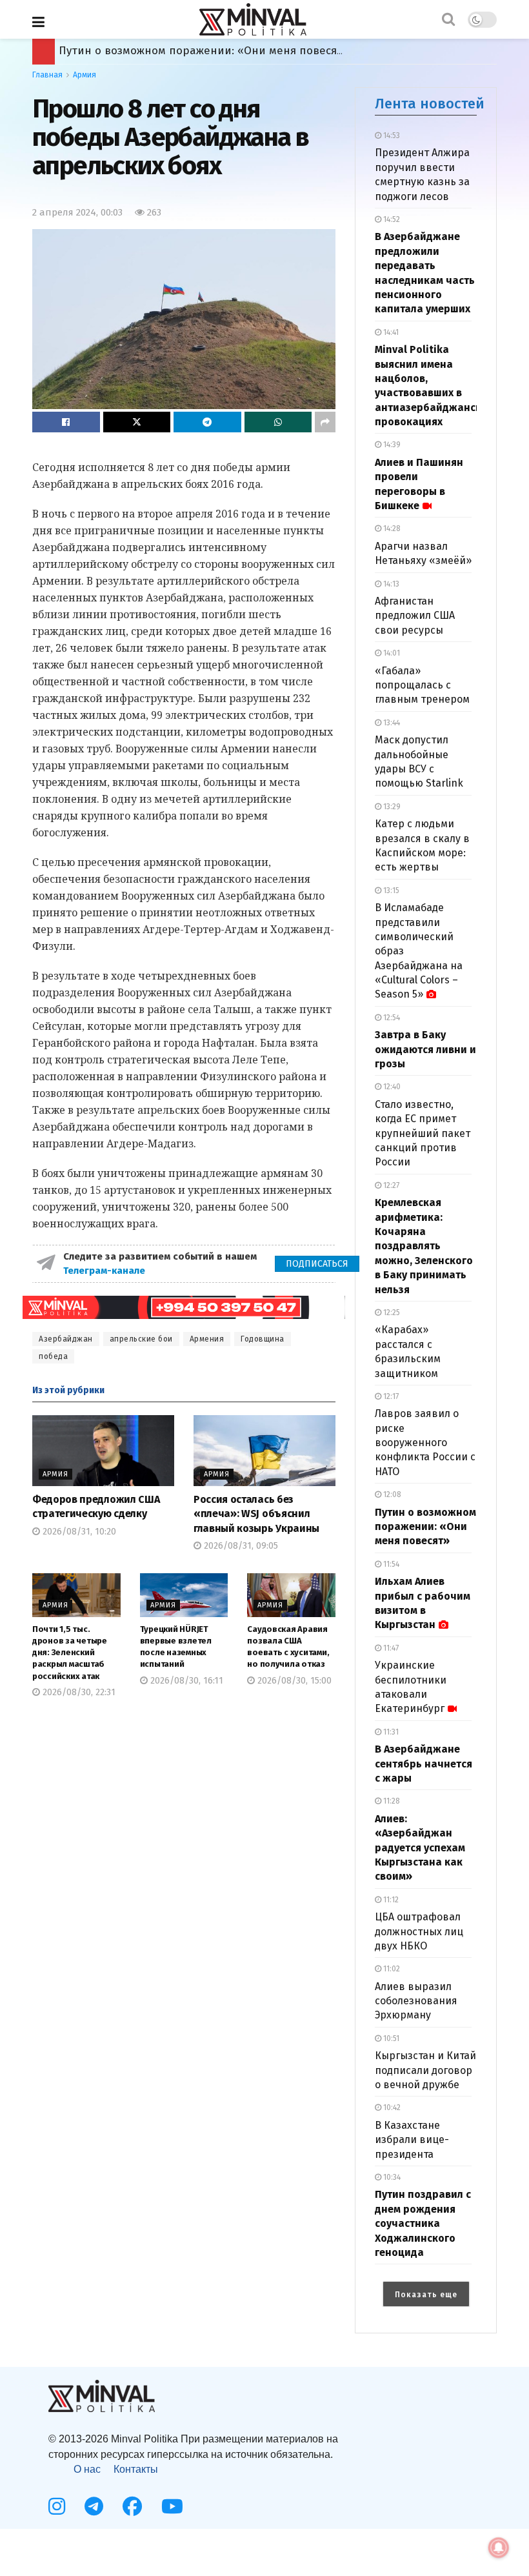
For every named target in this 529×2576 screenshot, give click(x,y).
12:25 (391, 1313)
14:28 (391, 528)
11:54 (390, 1564)
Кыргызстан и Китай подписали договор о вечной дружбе (425, 2070)
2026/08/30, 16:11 (185, 1681)
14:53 (391, 136)
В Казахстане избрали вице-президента (412, 2140)
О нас (87, 2469)
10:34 (391, 2177)
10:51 (390, 2038)
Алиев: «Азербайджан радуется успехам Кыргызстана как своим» (420, 1848)
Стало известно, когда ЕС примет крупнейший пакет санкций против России (423, 1133)
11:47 (390, 1648)
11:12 (390, 1900)
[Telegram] (94, 2506)
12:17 (390, 1396)
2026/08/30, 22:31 (78, 1692)
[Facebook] (132, 2506)
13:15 (390, 891)
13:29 (391, 807)
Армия (85, 75)
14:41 (390, 332)
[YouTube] (172, 2506)
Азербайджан (66, 1339)
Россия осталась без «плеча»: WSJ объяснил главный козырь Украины (256, 1514)
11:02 (391, 1969)
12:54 (391, 1018)
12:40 (391, 1087)
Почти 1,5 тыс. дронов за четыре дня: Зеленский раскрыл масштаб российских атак (70, 1653)
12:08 (391, 1494)
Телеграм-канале (105, 1271)
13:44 (391, 723)
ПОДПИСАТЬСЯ (317, 1264)
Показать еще (426, 2295)
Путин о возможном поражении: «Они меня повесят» (425, 1527)
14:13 (390, 584)
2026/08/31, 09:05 (240, 1546)
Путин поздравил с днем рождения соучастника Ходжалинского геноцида (423, 2223)
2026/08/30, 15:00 (293, 1681)
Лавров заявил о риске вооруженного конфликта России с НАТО (425, 1443)
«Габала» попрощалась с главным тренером (422, 685)
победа (53, 1356)
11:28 (391, 1801)
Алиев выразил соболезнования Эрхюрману (416, 2001)
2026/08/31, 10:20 (78, 1532)
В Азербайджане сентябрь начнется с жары (424, 1764)
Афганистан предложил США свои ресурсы (415, 616)
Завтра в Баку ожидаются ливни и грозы (425, 1049)
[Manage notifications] (499, 2548)
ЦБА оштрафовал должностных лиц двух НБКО (419, 1931)
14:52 (391, 219)
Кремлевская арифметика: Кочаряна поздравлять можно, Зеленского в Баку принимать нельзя (424, 1246)
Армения (207, 1339)
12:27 (390, 1185)
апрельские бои (141, 1339)
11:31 (390, 1732)
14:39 (391, 445)
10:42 (391, 2108)
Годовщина (263, 1339)
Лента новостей (430, 104)
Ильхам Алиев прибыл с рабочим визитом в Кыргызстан (212, 51)
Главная (47, 75)
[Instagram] (57, 2506)
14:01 (391, 653)
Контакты (136, 2469)
